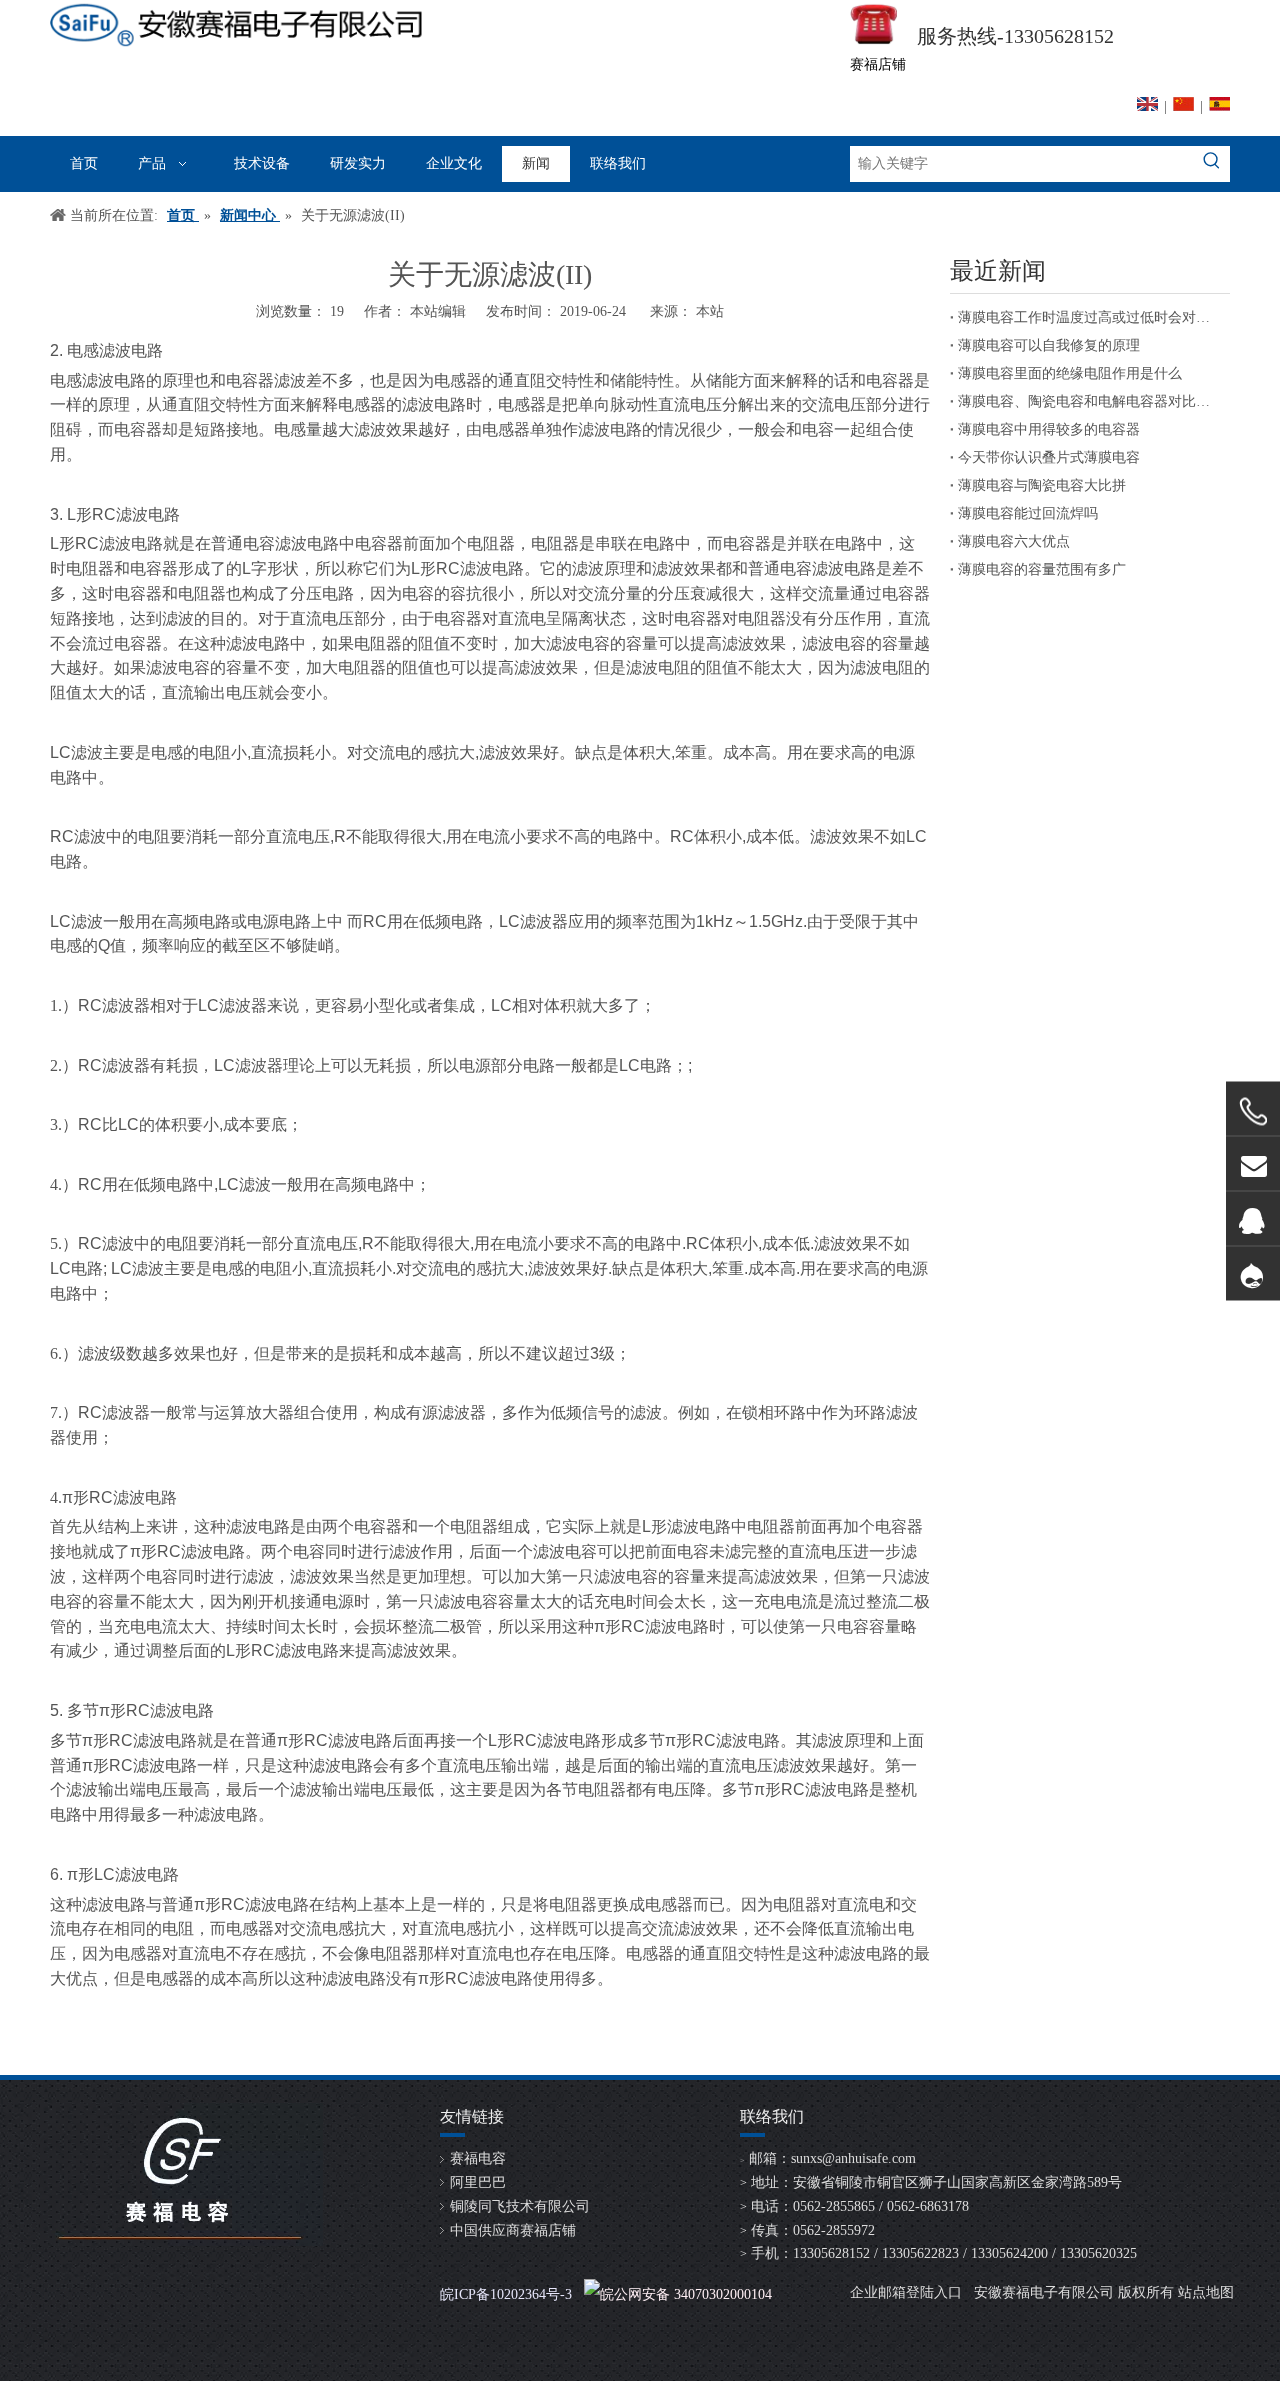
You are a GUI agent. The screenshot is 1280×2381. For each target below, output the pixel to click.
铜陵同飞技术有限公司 (520, 2206)
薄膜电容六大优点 (1014, 541)
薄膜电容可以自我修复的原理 (1049, 345)
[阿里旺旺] (1253, 1273)
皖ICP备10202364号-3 (506, 2294)
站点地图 (1206, 2292)
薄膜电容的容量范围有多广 (1042, 569)
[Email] (1253, 1163)
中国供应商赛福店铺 (513, 2230)
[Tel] (1253, 1111)
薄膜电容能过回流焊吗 (1028, 513)
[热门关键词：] (1212, 164)
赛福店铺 (878, 64)
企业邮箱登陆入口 (906, 2292)
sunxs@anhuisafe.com (853, 2158)
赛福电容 (478, 2158)
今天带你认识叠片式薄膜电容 (1049, 457)
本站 (710, 311)
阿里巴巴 (478, 2182)
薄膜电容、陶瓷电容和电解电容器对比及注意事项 (1090, 401)
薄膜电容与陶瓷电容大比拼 (1042, 485)
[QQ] (1253, 1218)
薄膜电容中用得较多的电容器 (1049, 429)
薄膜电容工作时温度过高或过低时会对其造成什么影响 (1090, 317)
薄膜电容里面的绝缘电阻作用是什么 (1070, 373)
